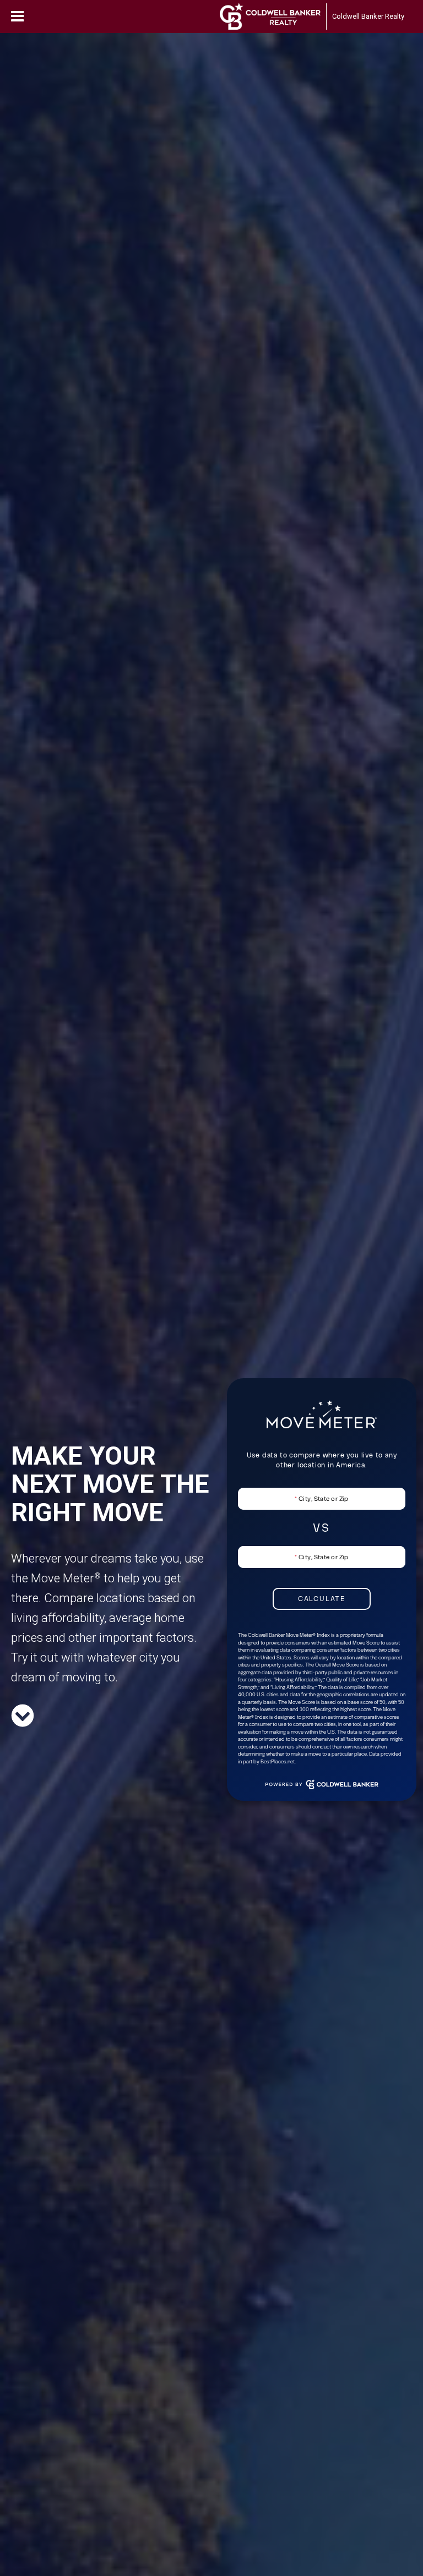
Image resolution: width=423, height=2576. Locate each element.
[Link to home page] (270, 17)
